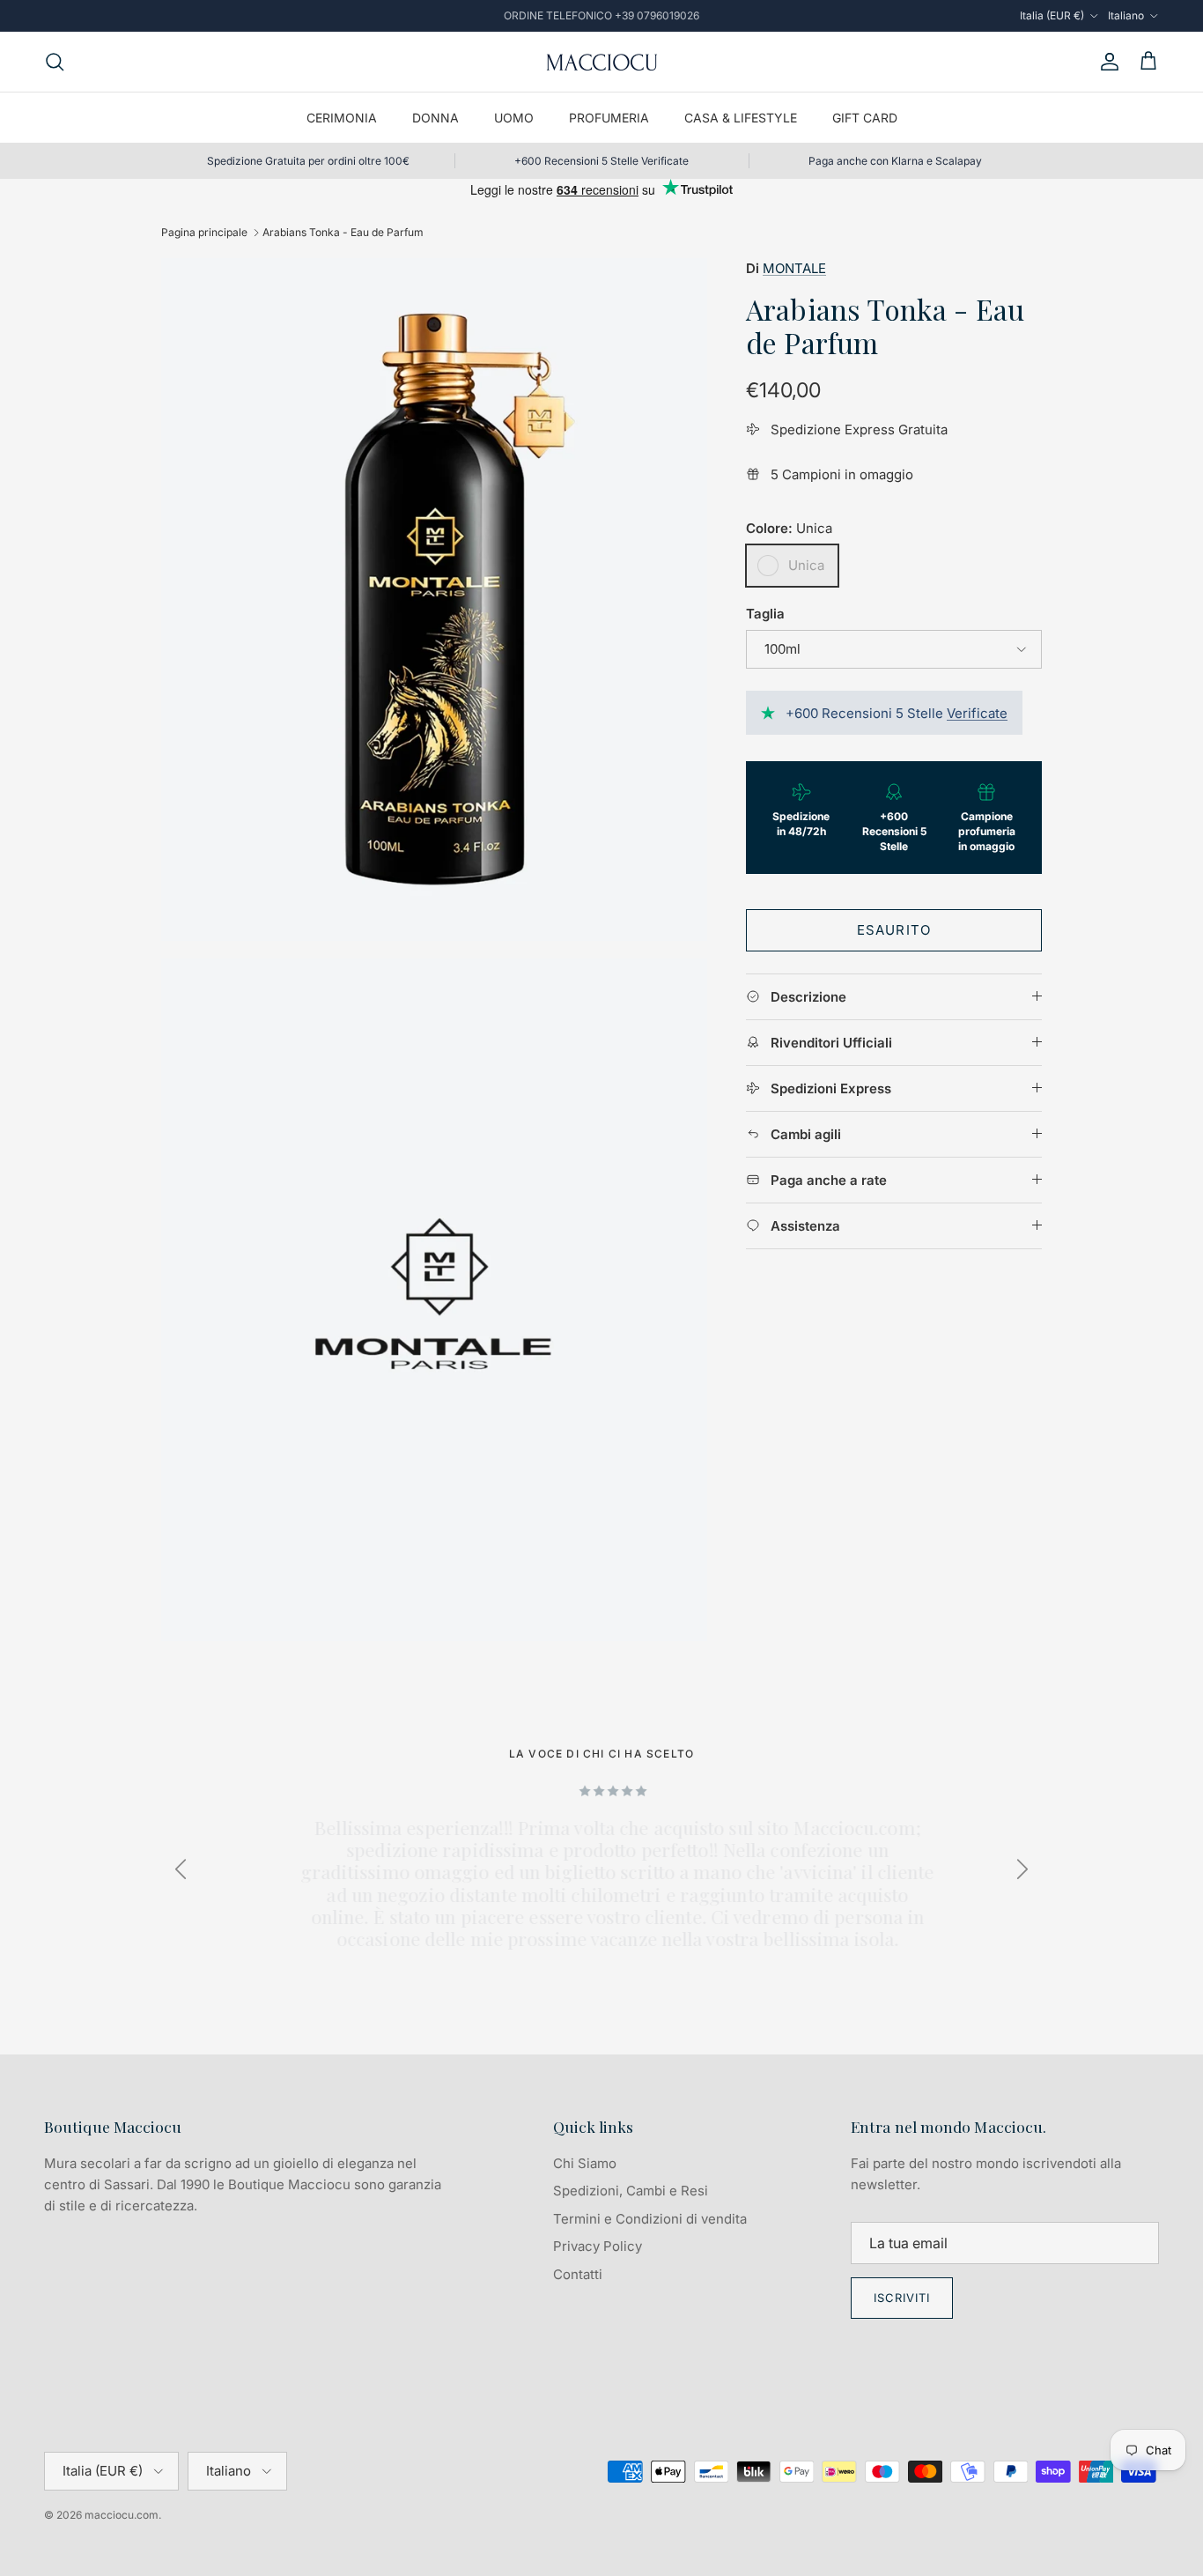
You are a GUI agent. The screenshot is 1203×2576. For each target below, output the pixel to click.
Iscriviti (902, 2298)
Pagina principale (204, 232)
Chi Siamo (585, 2163)
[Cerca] (55, 62)
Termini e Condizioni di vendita (650, 2219)
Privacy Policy (598, 2246)
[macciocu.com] (601, 62)
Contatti (578, 2274)
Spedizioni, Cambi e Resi (631, 2191)
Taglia (765, 614)
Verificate (977, 713)
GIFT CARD (865, 118)
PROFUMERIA (609, 118)
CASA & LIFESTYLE (741, 118)
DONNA (435, 118)
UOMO (514, 118)
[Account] (1106, 62)
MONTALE (794, 268)
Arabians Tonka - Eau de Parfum (343, 232)
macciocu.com (122, 2515)
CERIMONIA (342, 118)
